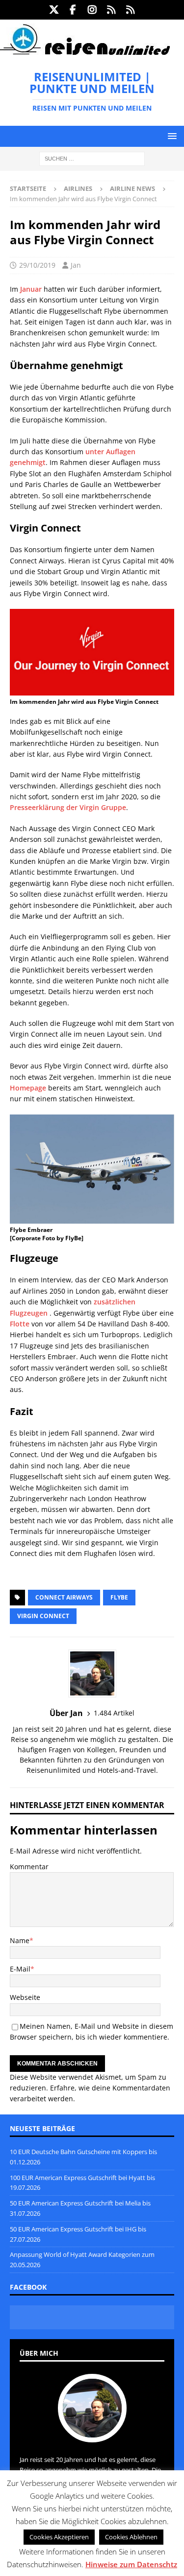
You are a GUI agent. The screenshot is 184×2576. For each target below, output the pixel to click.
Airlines (78, 188)
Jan (76, 265)
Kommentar (29, 1867)
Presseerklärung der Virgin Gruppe (68, 807)
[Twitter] (54, 10)
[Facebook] (73, 10)
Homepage (28, 1088)
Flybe (119, 1597)
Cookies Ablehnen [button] (131, 2537)
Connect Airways (64, 1597)
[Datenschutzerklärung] (111, 10)
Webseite (25, 1997)
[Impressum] (130, 10)
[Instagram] (92, 10)
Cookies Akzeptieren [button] (59, 2537)
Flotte (20, 1324)
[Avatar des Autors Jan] (92, 2432)
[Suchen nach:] (92, 158)
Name (20, 1940)
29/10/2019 (37, 265)
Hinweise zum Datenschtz (131, 2564)
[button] (171, 136)
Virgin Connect (43, 1616)
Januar (31, 289)
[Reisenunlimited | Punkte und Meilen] (85, 53)
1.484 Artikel (114, 1713)
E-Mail (20, 1969)
